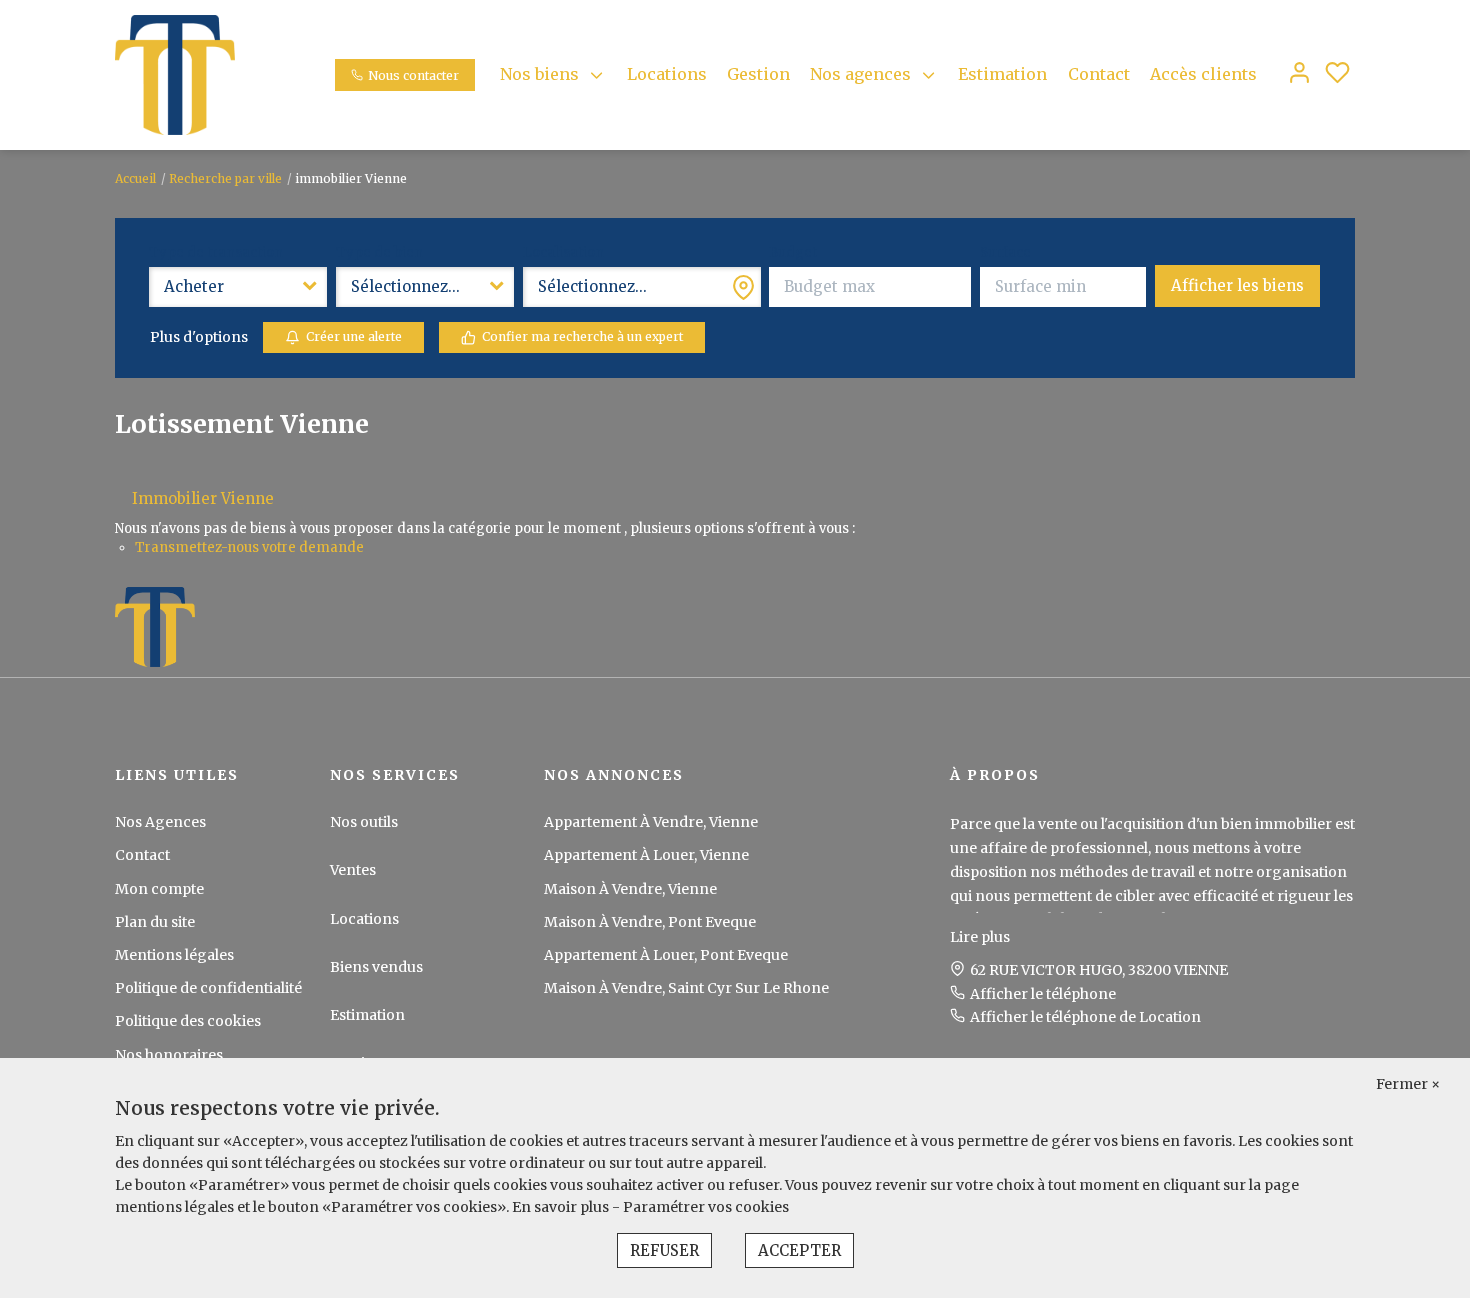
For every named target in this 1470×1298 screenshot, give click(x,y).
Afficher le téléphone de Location (1085, 1017)
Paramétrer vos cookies (706, 1207)
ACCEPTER (799, 1250)
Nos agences (860, 74)
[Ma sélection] (1337, 74)
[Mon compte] (1299, 74)
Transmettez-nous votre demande (249, 547)
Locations (667, 74)
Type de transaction (216, 252)
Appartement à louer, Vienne (646, 855)
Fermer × (1408, 1084)
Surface (1005, 252)
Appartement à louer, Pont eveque (666, 955)
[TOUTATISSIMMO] (175, 74)
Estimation (1002, 74)
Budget (793, 252)
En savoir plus (562, 1207)
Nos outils (364, 822)
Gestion (758, 74)
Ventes (353, 870)
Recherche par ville (225, 178)
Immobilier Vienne (203, 498)
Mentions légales (174, 955)
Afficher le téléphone (1043, 994)
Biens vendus (376, 967)
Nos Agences (160, 822)
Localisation (563, 252)
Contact (1099, 74)
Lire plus (980, 937)
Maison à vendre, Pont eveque (650, 922)
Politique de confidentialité (208, 988)
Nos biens (539, 74)
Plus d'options (199, 337)
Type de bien (379, 252)
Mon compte (159, 889)
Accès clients (1203, 74)
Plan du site (155, 922)
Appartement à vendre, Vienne (651, 822)
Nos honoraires (169, 1055)
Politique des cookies (188, 1021)
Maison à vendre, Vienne (630, 889)
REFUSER (664, 1250)
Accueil (135, 178)
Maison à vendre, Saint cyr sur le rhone (686, 988)
